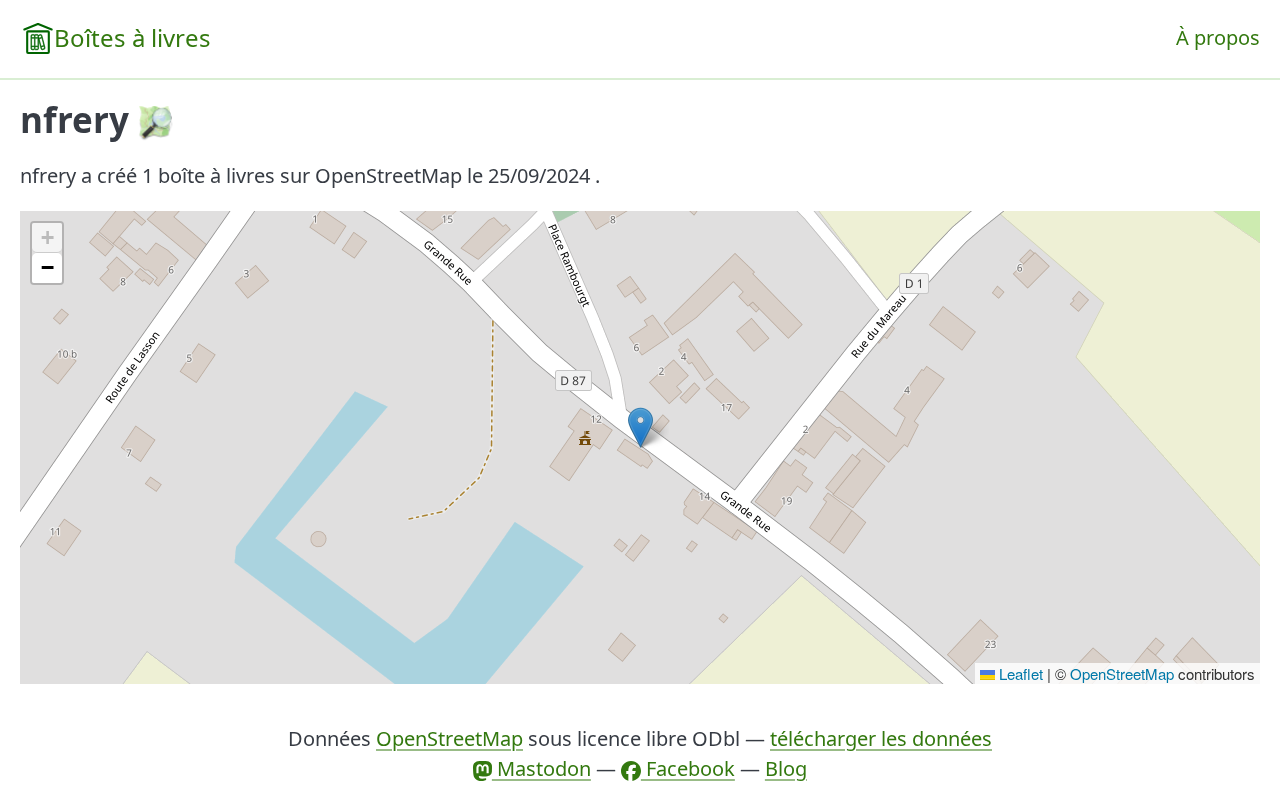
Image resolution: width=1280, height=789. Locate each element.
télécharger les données (881, 738)
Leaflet (1019, 673)
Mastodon (541, 768)
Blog (786, 768)
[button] (640, 427)
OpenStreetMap (1122, 673)
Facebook (688, 768)
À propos (1218, 37)
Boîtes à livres (132, 37)
